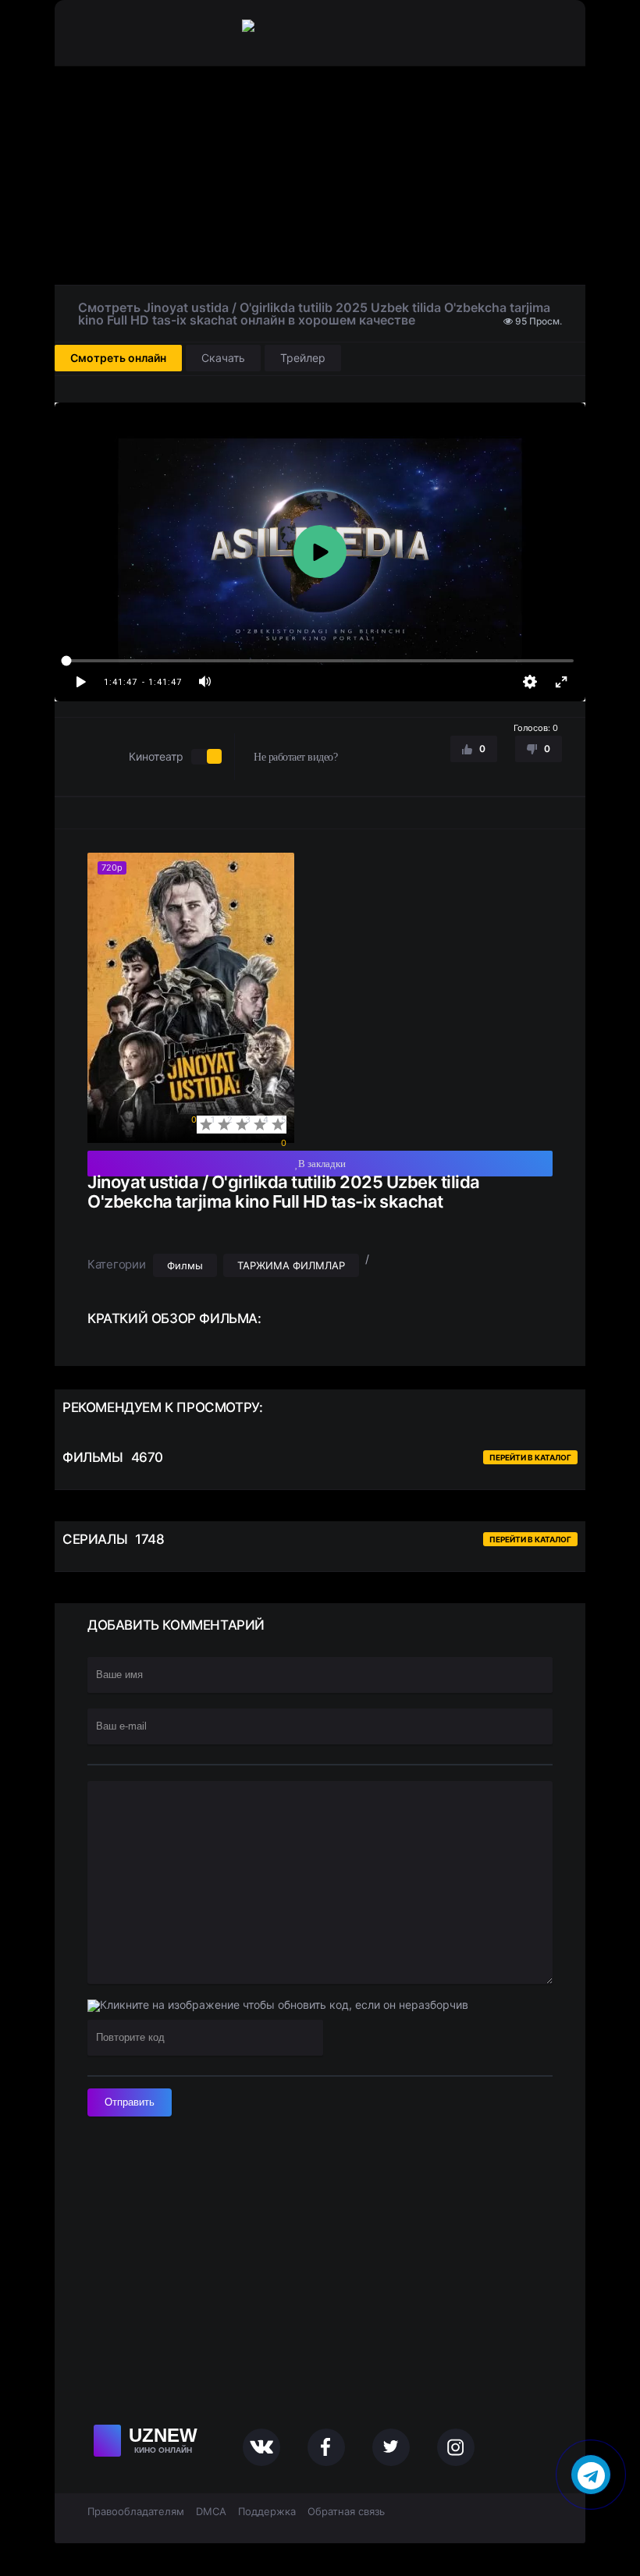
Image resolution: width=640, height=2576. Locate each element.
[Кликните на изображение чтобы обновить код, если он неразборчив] (278, 2006)
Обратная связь (346, 2511)
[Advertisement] (320, 176)
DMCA (211, 2511)
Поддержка (267, 2511)
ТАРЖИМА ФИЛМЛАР (291, 1265)
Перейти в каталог (530, 1457)
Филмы (185, 1265)
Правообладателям (136, 2511)
